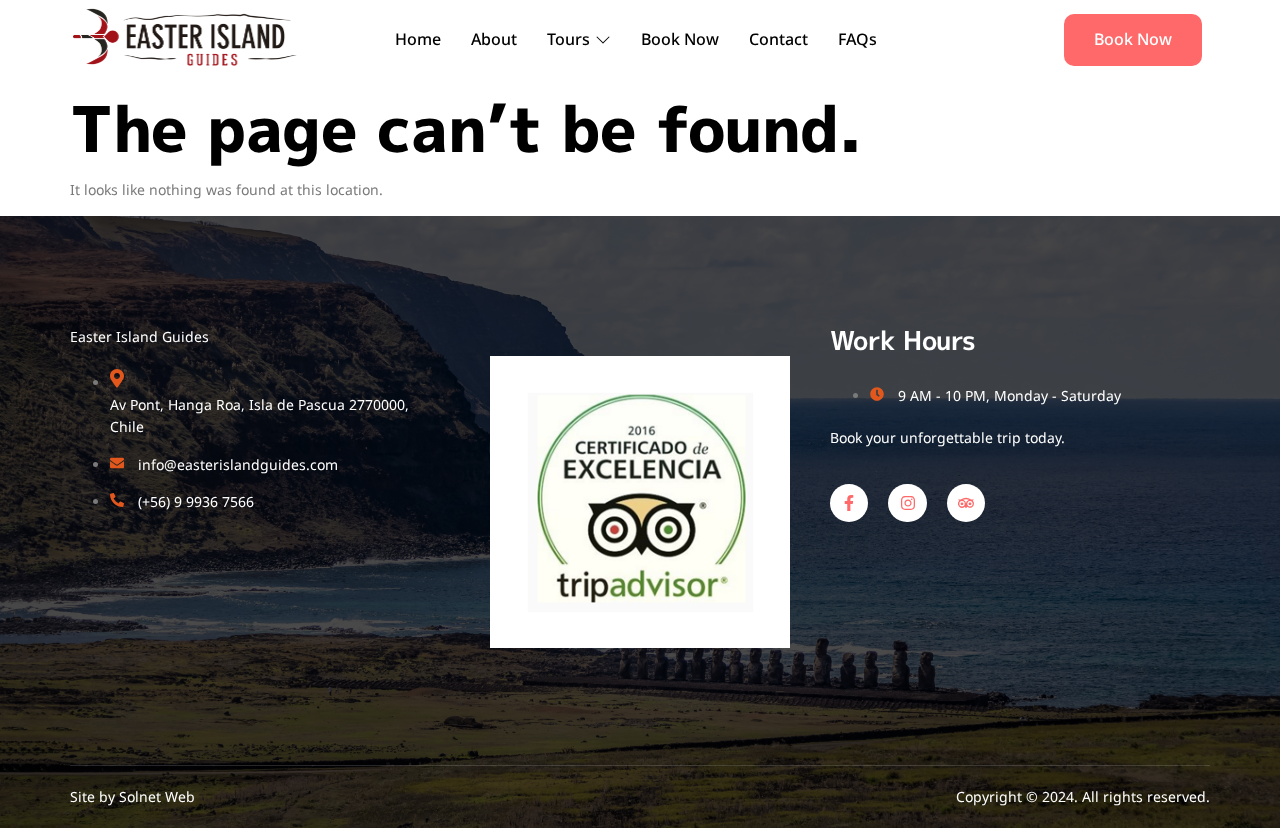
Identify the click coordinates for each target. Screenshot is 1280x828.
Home (418, 39)
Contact (778, 39)
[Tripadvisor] (966, 503)
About (494, 39)
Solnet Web (157, 796)
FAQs (857, 39)
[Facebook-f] (849, 503)
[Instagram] (907, 503)
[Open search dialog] (1019, 40)
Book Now (680, 39)
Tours (568, 39)
